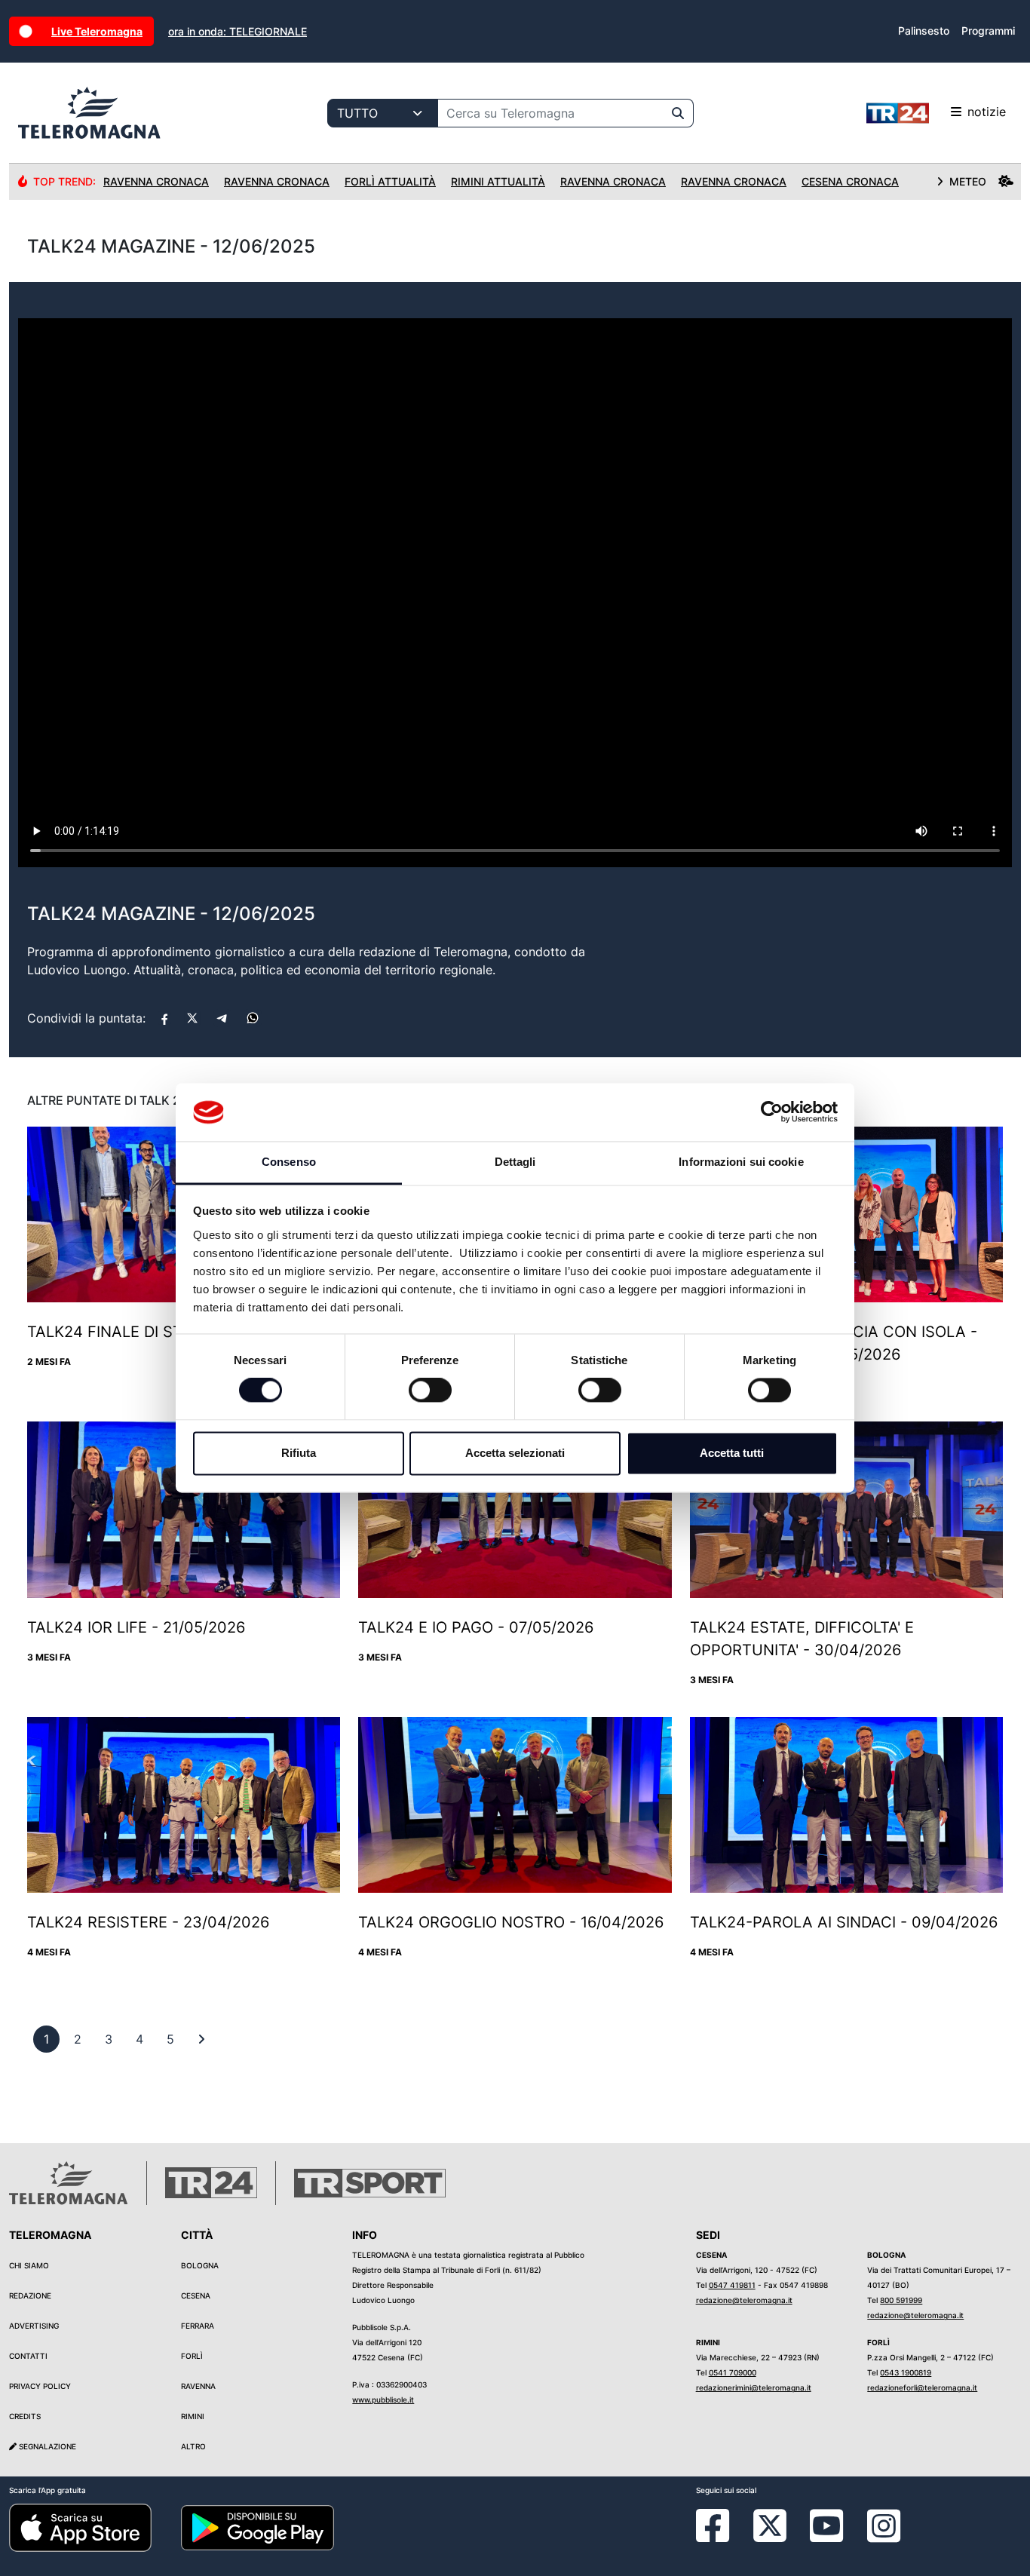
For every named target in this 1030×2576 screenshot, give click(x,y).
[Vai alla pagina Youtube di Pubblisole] (826, 2537)
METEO (968, 181)
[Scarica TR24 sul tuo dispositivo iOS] (80, 2527)
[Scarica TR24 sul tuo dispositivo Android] (258, 2527)
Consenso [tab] (289, 1162)
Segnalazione (46, 2446)
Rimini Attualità (498, 181)
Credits (25, 2416)
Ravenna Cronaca (156, 181)
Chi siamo (29, 2265)
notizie (987, 112)
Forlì (192, 2356)
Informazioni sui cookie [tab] (741, 1162)
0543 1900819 (906, 2372)
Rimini (193, 2416)
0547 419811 (732, 2285)
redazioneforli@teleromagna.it (922, 2387)
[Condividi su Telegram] (222, 1018)
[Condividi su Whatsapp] (253, 1018)
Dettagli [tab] (515, 1162)
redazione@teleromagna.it (744, 2300)
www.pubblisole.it (383, 2400)
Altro (193, 2446)
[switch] (430, 1391)
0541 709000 (733, 2372)
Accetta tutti (732, 1453)
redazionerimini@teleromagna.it (754, 2387)
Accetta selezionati (515, 1453)
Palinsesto (924, 31)
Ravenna (198, 2386)
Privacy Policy (40, 2386)
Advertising (34, 2326)
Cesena (196, 2295)
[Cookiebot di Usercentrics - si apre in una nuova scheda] (772, 1112)
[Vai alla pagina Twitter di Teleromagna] (770, 2525)
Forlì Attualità (390, 181)
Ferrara (198, 2326)
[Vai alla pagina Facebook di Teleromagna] (722, 2537)
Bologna (200, 2265)
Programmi (988, 31)
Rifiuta (299, 1453)
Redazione (30, 2295)
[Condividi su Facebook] (164, 1018)
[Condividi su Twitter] (192, 1018)
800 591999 (901, 2300)
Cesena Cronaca (850, 181)
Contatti (28, 2356)
